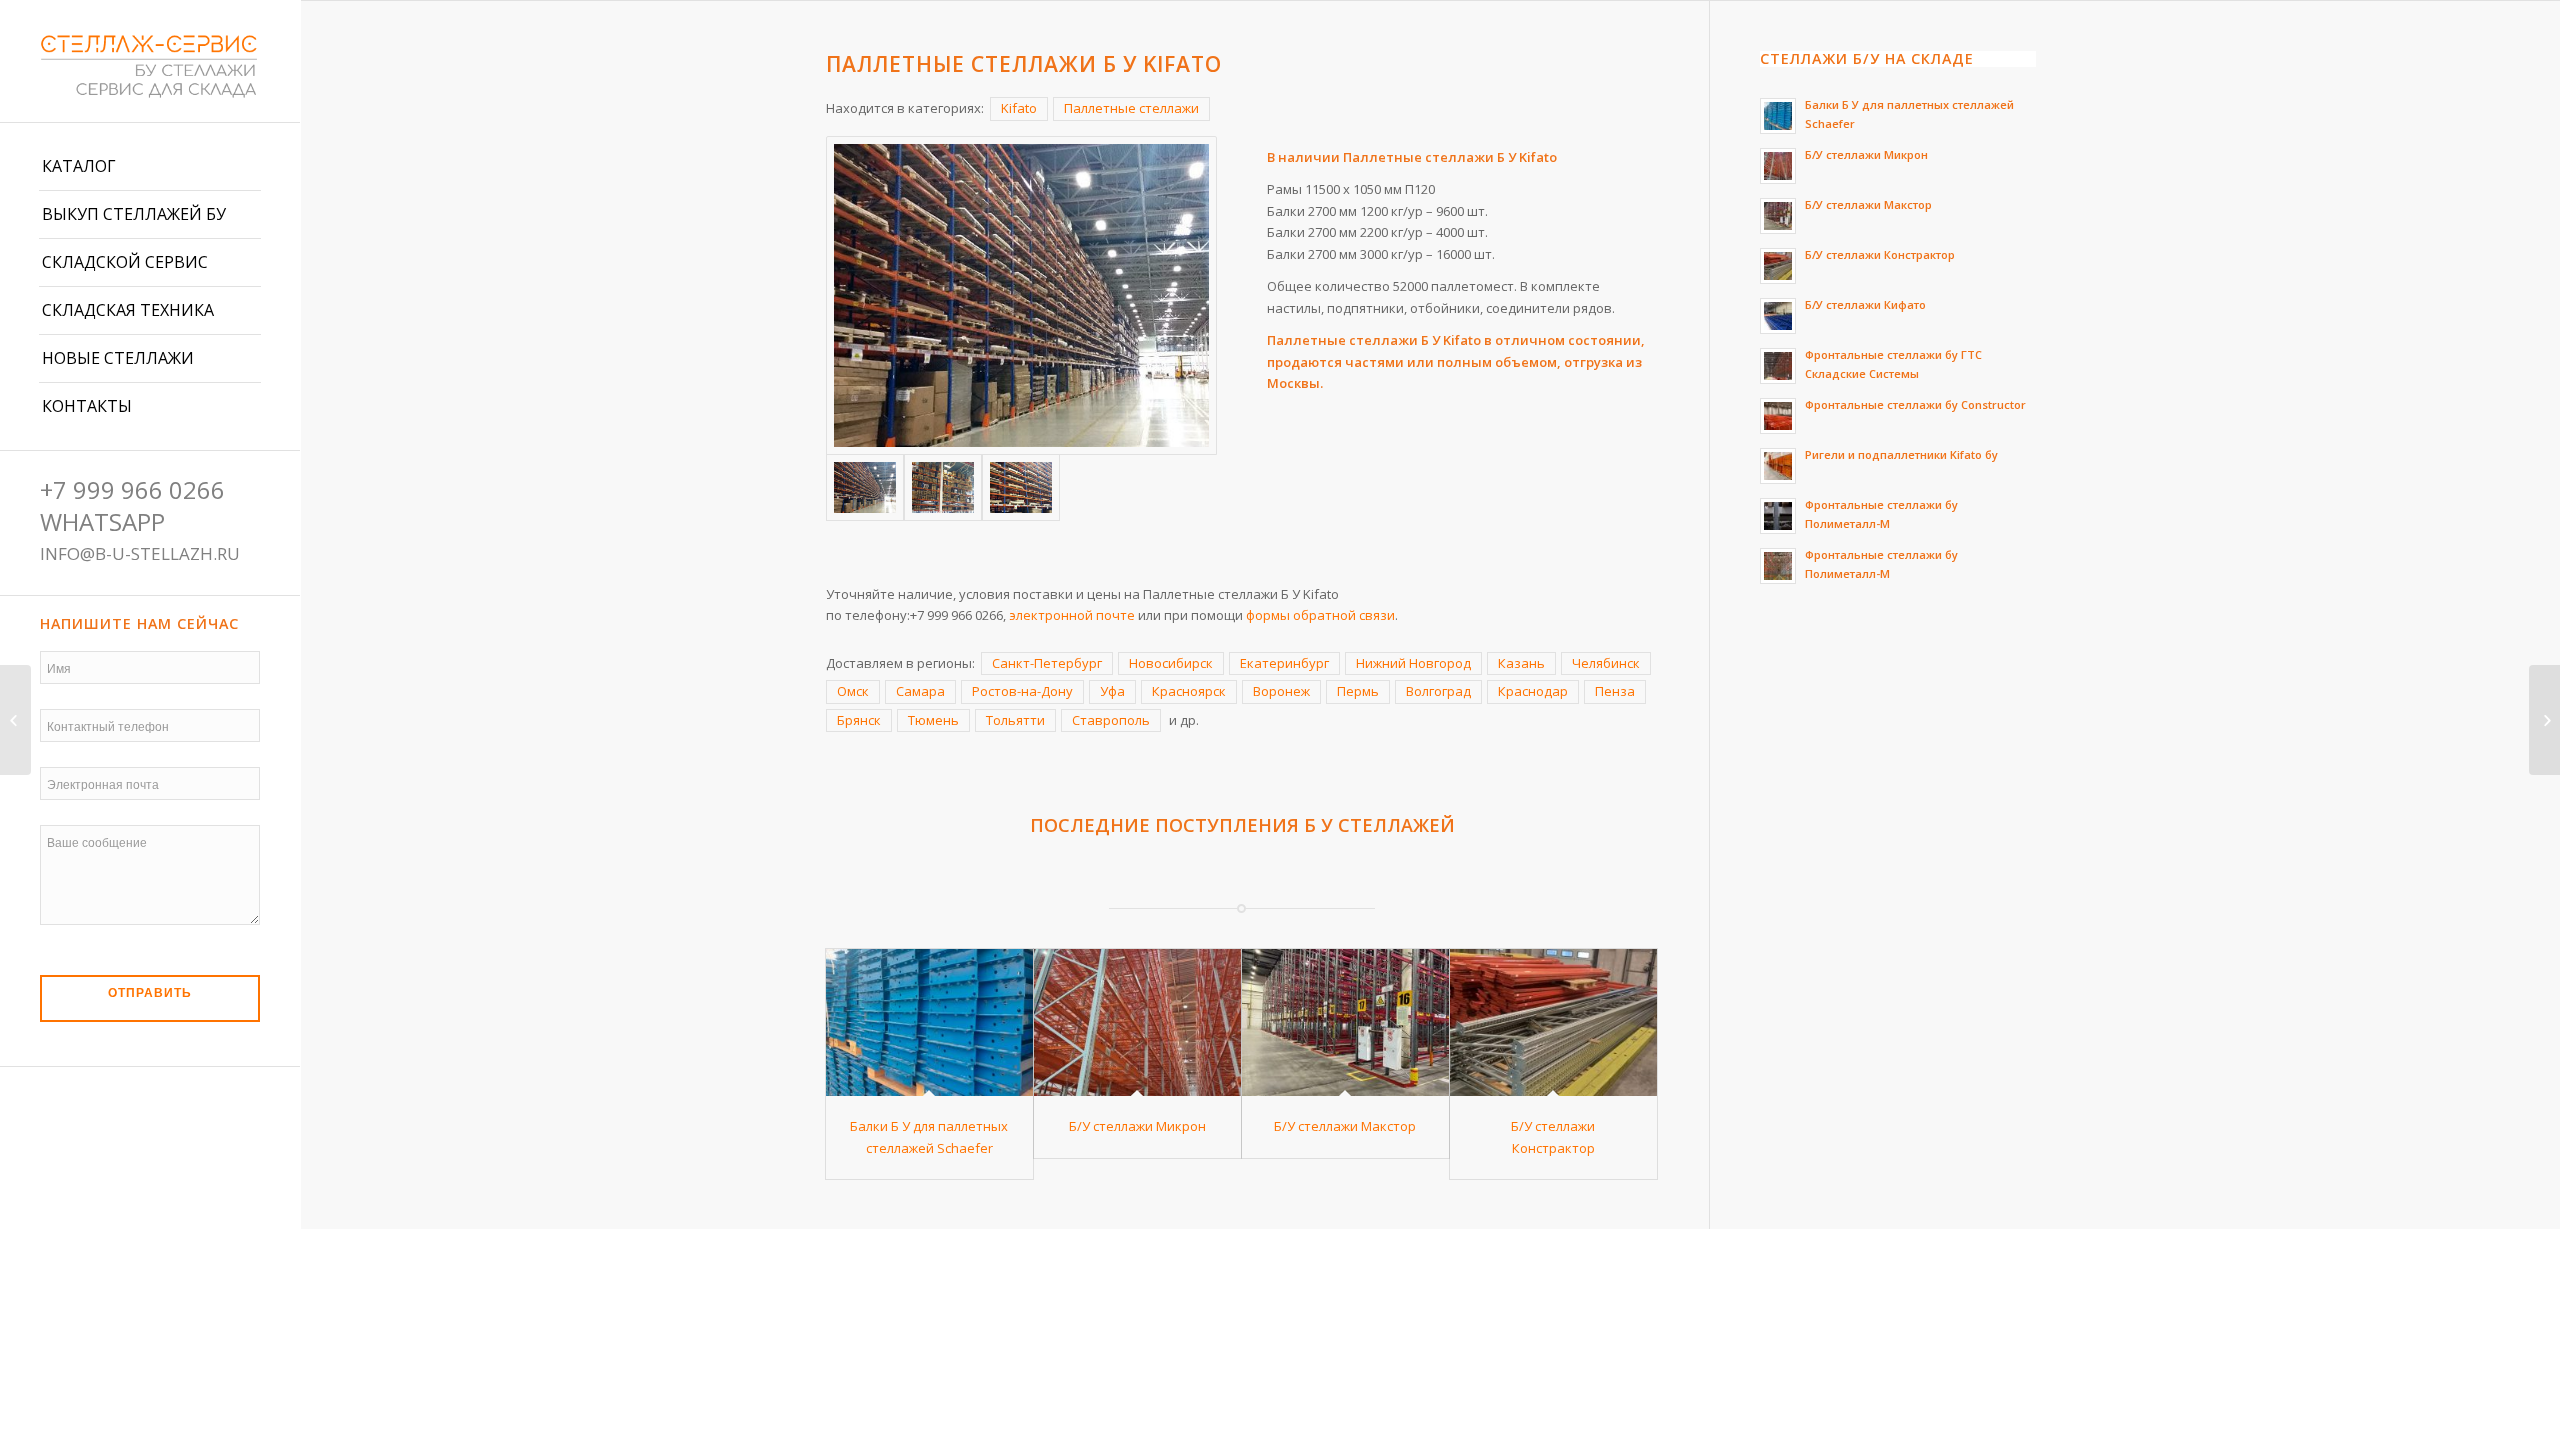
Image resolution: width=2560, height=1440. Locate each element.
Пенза (1615, 691)
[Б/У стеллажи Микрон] (1137, 1023)
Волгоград (1438, 691)
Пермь (1358, 691)
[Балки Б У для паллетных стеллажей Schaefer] (929, 1023)
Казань (1521, 663)
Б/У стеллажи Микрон (1137, 1126)
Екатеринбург (1284, 663)
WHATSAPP (102, 521)
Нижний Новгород (1413, 663)
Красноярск (1189, 691)
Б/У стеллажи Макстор (1345, 1126)
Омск (853, 691)
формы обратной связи (1320, 615)
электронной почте (1072, 615)
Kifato (1019, 108)
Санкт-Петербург (1047, 663)
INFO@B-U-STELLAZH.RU (140, 553)
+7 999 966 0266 (132, 489)
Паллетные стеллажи (1131, 108)
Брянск (859, 720)
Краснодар (1533, 691)
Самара (920, 691)
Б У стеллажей (1379, 825)
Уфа (1112, 691)
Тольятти (1015, 720)
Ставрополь (1111, 720)
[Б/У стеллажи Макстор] (1345, 1023)
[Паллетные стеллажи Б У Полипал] (2544, 720)
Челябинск (1606, 663)
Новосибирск (1171, 663)
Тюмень (933, 720)
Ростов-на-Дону (1022, 691)
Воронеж (1281, 691)
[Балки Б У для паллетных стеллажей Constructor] (15, 720)
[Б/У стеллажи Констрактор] (1553, 1023)
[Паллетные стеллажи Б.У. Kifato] (1022, 296)
